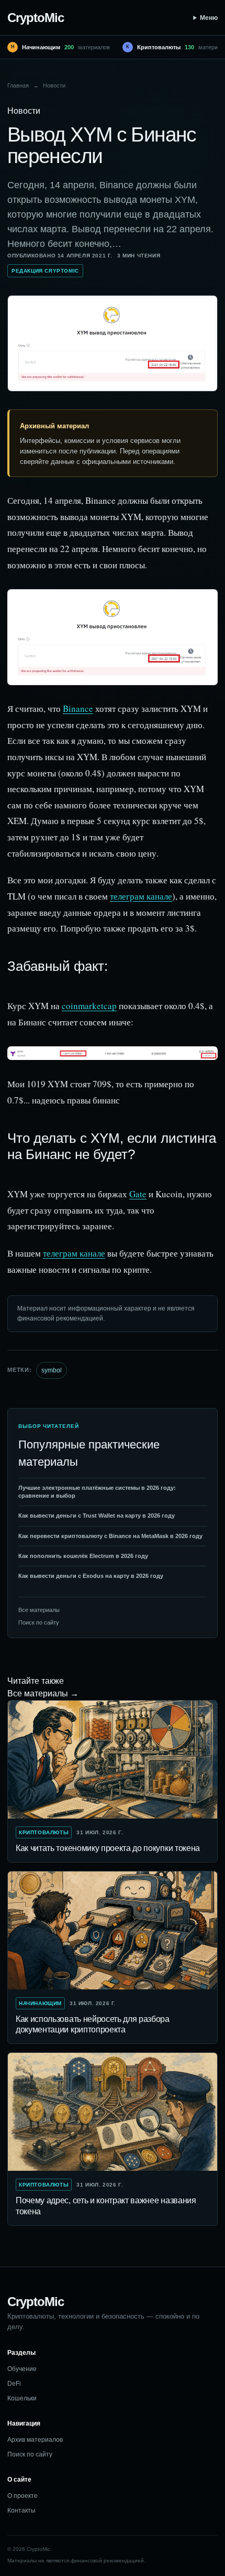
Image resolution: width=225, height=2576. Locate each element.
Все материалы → (43, 1693)
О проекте (22, 2496)
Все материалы (39, 1610)
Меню (209, 18)
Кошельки (22, 2398)
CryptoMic (36, 18)
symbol (52, 1370)
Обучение (22, 2369)
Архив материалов (35, 2440)
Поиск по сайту (39, 1622)
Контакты (21, 2510)
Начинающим (40, 2003)
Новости (54, 85)
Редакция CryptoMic (45, 271)
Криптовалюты (44, 1832)
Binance (78, 708)
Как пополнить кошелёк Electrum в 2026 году (83, 1556)
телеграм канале (141, 896)
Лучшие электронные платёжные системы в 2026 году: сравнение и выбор (97, 1492)
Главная (18, 85)
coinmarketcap (89, 1006)
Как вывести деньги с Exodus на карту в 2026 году (91, 1576)
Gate (138, 1194)
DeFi (14, 2384)
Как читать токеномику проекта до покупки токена (108, 1848)
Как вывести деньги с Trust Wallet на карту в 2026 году (97, 1516)
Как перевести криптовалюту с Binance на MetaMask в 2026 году (110, 1536)
